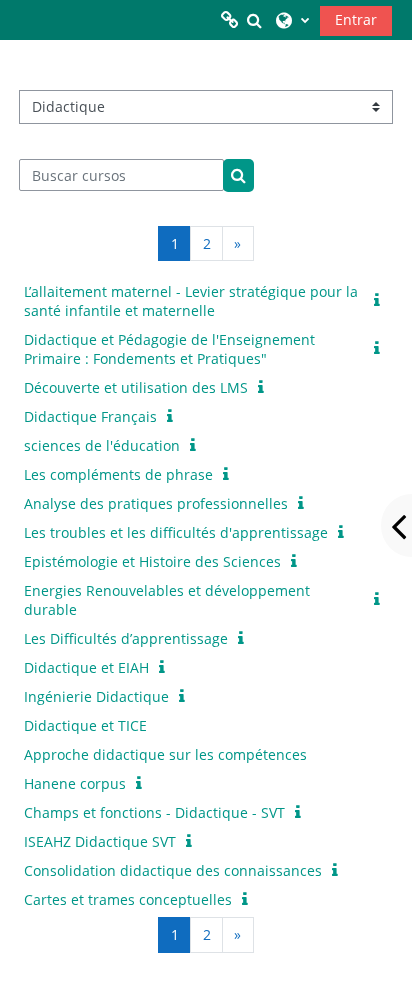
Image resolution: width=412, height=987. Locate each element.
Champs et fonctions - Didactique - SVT (154, 812)
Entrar (356, 19)
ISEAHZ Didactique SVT (100, 841)
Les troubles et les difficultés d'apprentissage (176, 532)
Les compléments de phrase (118, 474)
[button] (254, 20)
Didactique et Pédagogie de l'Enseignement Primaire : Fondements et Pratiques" (169, 349)
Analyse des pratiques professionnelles (156, 503)
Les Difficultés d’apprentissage (126, 638)
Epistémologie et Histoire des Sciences (152, 561)
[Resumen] (381, 300)
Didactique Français (90, 416)
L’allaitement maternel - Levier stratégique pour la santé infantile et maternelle (191, 301)
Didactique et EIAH (86, 667)
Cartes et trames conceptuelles (128, 899)
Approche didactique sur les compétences (165, 754)
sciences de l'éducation (102, 445)
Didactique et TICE (85, 725)
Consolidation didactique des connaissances (173, 870)
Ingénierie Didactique (96, 696)
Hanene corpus (75, 783)
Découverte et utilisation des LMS (136, 387)
